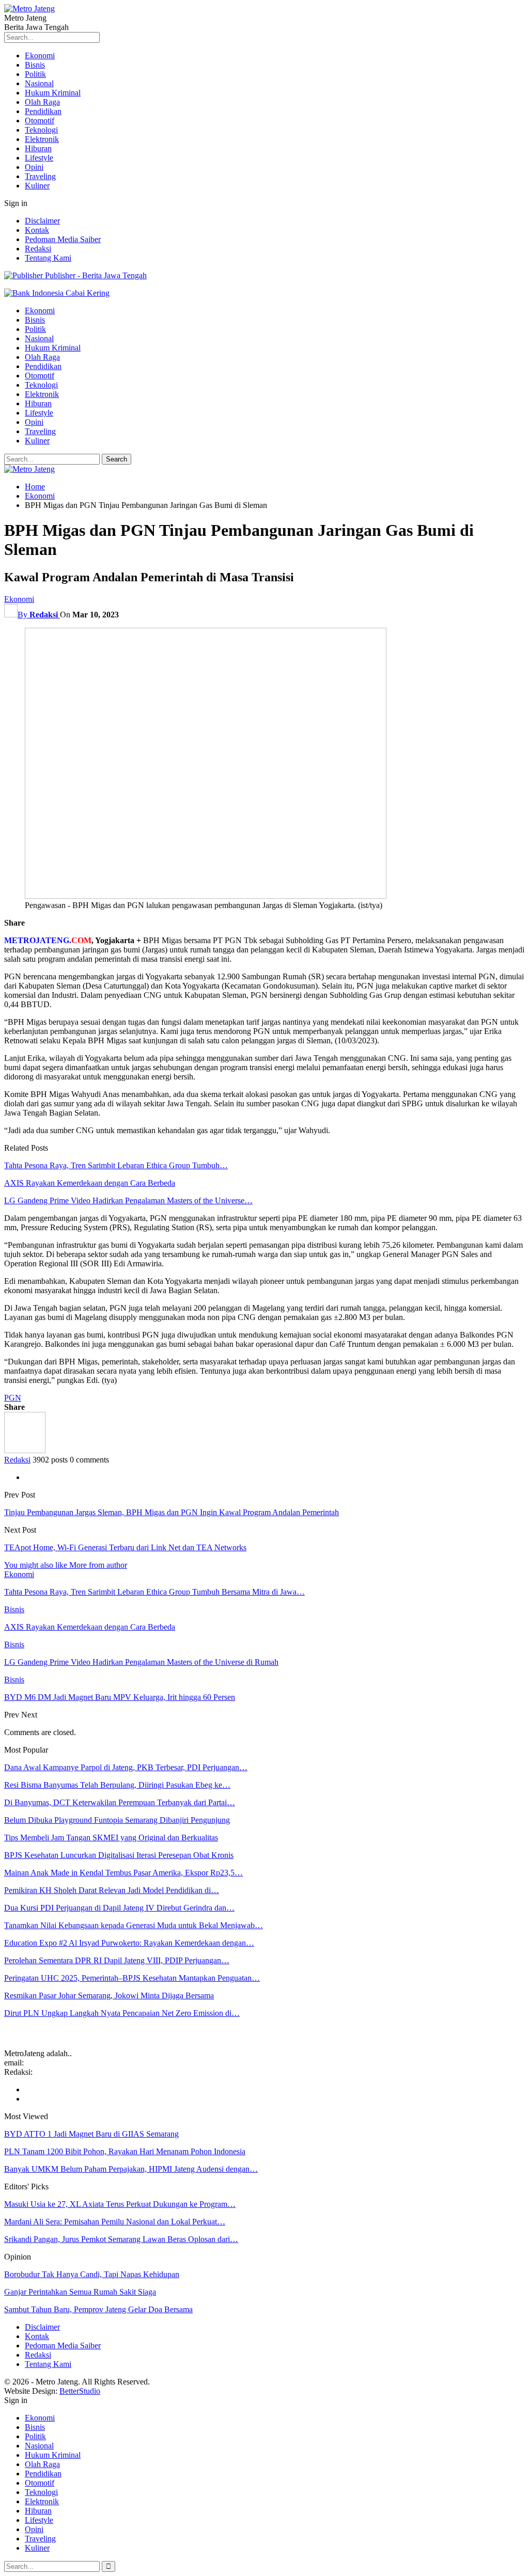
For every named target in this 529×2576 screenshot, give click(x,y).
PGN (13, 1398)
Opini (34, 167)
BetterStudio (80, 2391)
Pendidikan (43, 111)
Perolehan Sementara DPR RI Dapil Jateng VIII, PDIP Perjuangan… (117, 1960)
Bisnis (35, 65)
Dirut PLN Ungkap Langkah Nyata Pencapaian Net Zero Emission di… (122, 2013)
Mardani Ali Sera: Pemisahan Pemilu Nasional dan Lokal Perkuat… (115, 2222)
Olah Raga (42, 102)
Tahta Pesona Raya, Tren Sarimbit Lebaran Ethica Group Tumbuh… (116, 1165)
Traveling (40, 176)
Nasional (39, 83)
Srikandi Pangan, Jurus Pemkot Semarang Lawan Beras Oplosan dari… (121, 2239)
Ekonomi (40, 55)
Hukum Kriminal (53, 93)
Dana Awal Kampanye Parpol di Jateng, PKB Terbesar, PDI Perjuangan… (126, 1767)
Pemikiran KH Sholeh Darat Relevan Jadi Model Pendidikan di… (112, 1890)
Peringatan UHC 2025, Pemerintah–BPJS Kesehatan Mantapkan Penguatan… (132, 1978)
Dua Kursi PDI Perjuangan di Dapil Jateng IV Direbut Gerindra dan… (119, 1908)
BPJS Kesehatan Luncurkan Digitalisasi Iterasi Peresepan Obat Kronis (119, 1855)
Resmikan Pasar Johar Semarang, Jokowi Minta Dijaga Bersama (109, 1995)
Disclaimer (42, 221)
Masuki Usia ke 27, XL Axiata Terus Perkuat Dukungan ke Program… (120, 2204)
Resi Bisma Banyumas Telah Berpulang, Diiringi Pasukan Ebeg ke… (117, 1785)
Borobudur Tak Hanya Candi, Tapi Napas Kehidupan (92, 2274)
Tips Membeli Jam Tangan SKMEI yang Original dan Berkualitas (111, 1838)
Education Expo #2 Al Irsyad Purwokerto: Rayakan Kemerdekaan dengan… (129, 1943)
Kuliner (37, 186)
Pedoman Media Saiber (63, 239)
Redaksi (38, 249)
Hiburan (38, 148)
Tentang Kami (48, 258)
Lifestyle (39, 158)
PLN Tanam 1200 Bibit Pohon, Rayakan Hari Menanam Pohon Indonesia (125, 2151)
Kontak (37, 230)
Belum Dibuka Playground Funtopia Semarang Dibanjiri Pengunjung (117, 1820)
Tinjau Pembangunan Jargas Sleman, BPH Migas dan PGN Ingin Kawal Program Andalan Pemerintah (172, 1512)
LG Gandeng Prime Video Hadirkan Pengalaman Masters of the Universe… (128, 1200)
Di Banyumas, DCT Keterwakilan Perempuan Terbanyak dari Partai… (120, 1802)
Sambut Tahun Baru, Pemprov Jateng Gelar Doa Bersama (98, 2309)
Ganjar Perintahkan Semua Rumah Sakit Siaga (80, 2292)
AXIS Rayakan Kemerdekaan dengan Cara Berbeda (90, 1183)
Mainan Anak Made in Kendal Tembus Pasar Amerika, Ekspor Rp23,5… (123, 1873)
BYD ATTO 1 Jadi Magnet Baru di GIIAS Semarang (91, 2134)
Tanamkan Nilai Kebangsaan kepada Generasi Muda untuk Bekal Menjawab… (134, 1925)
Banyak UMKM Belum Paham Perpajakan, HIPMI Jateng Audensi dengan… (131, 2169)
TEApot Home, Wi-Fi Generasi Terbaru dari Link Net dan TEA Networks (125, 1547)
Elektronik (42, 139)
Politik (35, 74)
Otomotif (40, 121)
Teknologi (41, 130)
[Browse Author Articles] (25, 1450)
